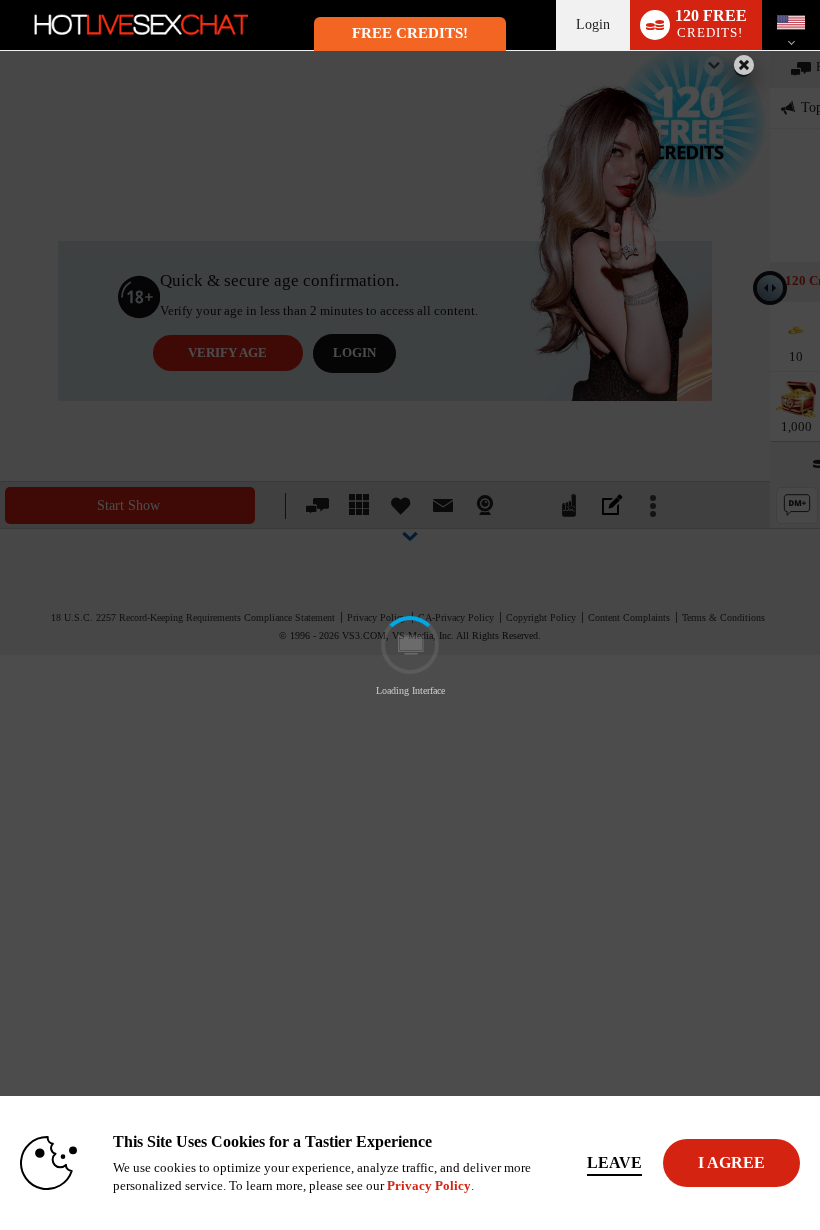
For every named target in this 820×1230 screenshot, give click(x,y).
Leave (614, 1162)
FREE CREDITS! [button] (410, 33)
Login (593, 24)
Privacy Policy (429, 1185)
